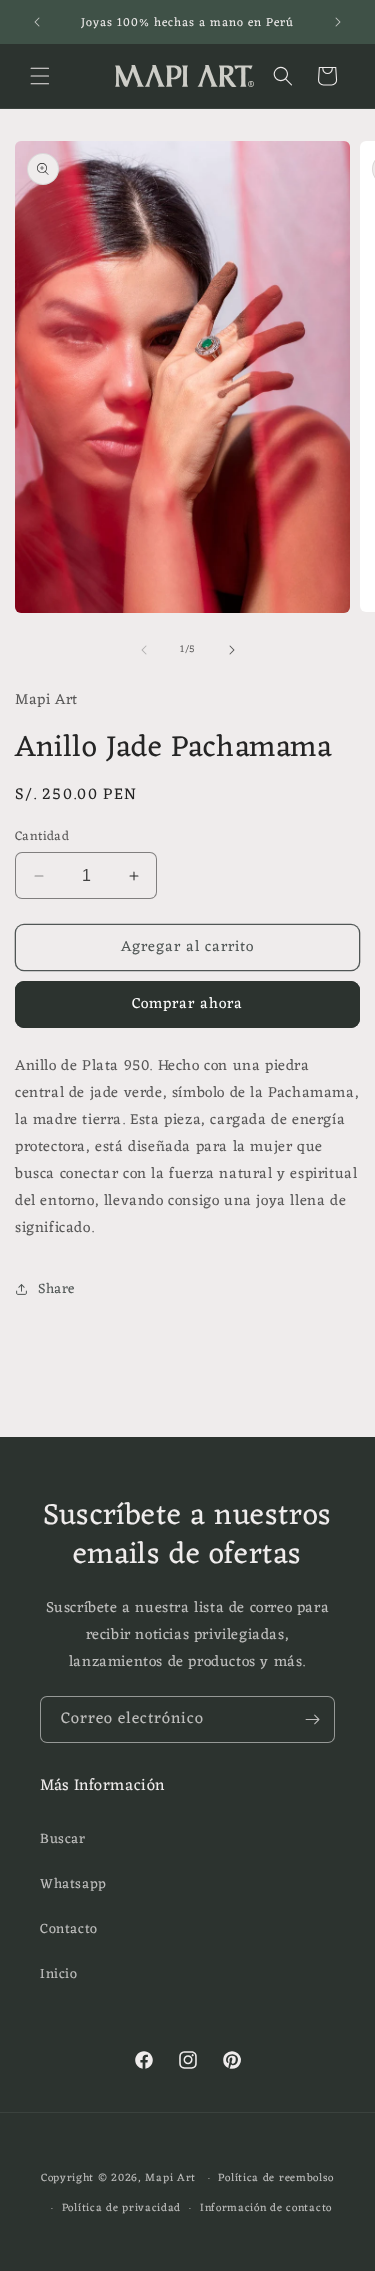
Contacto (69, 1929)
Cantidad (42, 837)
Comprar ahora (187, 1004)
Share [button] (56, 1289)
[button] (40, 76)
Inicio (59, 1974)
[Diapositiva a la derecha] (232, 650)
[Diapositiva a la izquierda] (144, 650)
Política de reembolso (276, 2178)
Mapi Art (170, 2178)
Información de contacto (266, 2208)
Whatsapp (73, 1884)
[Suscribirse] (312, 1719)
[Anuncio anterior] (37, 22)
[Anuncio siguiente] (338, 22)
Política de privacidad (121, 2208)
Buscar (63, 1839)
